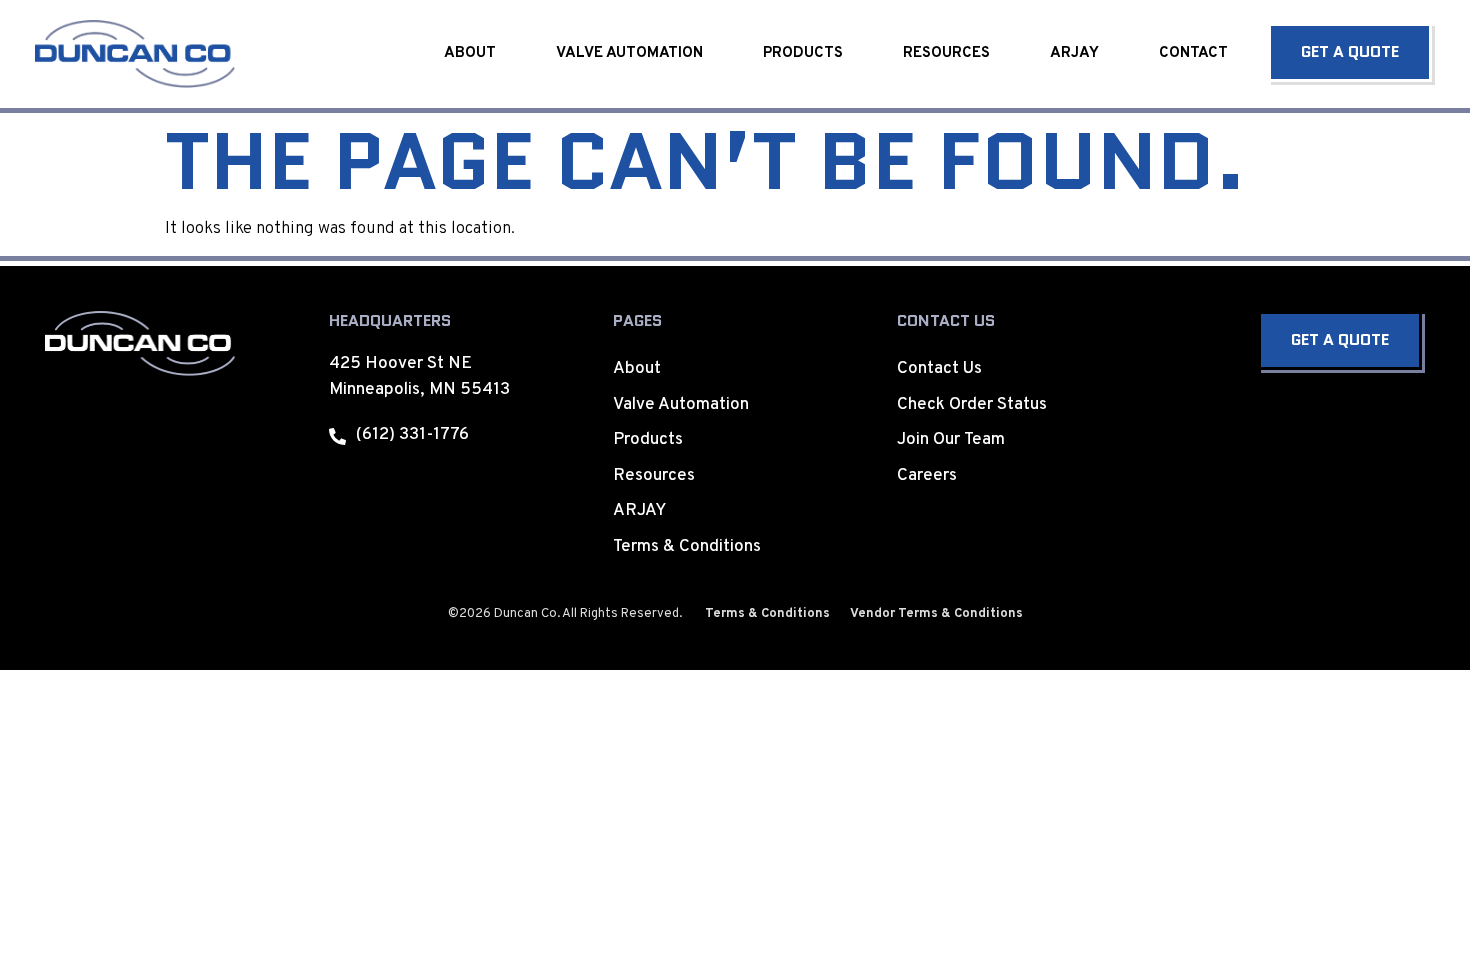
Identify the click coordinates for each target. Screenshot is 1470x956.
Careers (927, 476)
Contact (1193, 53)
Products (803, 53)
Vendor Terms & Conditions (936, 614)
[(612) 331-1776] (337, 436)
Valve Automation (629, 53)
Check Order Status (972, 405)
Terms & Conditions (687, 547)
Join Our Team (951, 440)
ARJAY (1074, 53)
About (470, 53)
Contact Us (939, 369)
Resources (946, 53)
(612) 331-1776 (412, 435)
